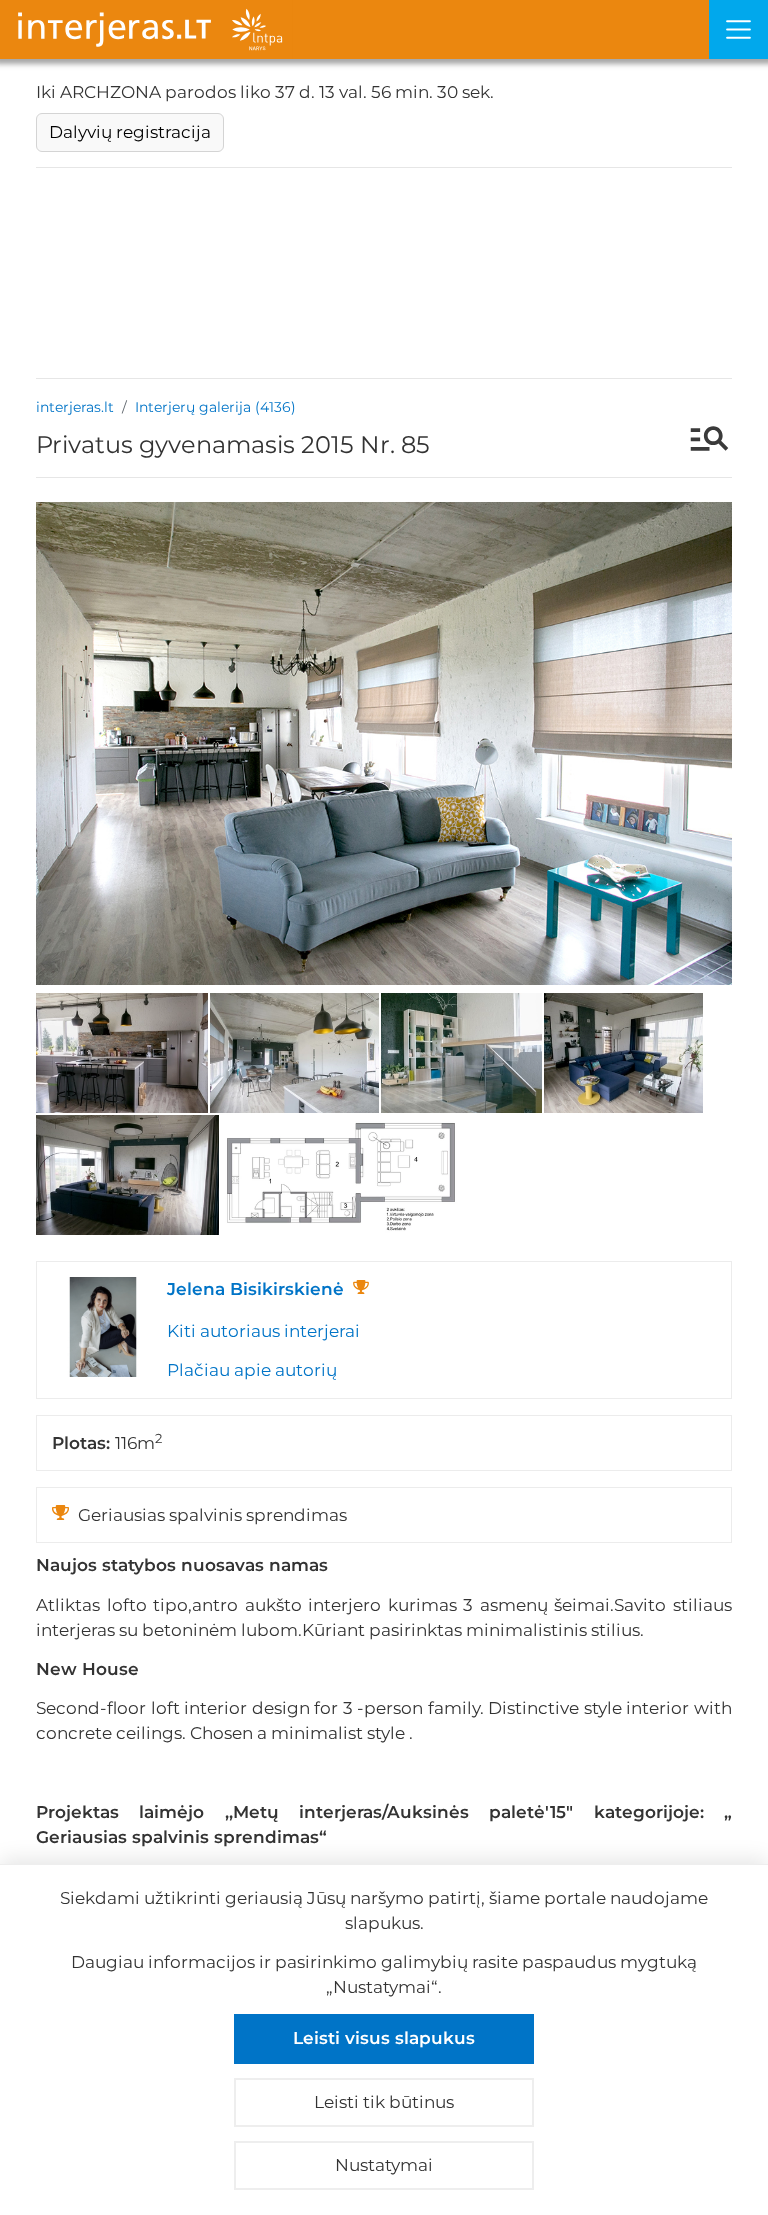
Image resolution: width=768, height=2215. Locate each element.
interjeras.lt (75, 407)
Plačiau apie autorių (252, 1370)
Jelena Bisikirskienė (255, 1289)
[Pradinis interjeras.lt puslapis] (354, 29)
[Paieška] (699, 441)
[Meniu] (738, 29)
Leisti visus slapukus (384, 2038)
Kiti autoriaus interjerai (263, 1331)
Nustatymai (384, 2165)
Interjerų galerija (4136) (215, 407)
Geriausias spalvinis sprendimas (177, 1837)
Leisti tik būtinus (384, 2102)
